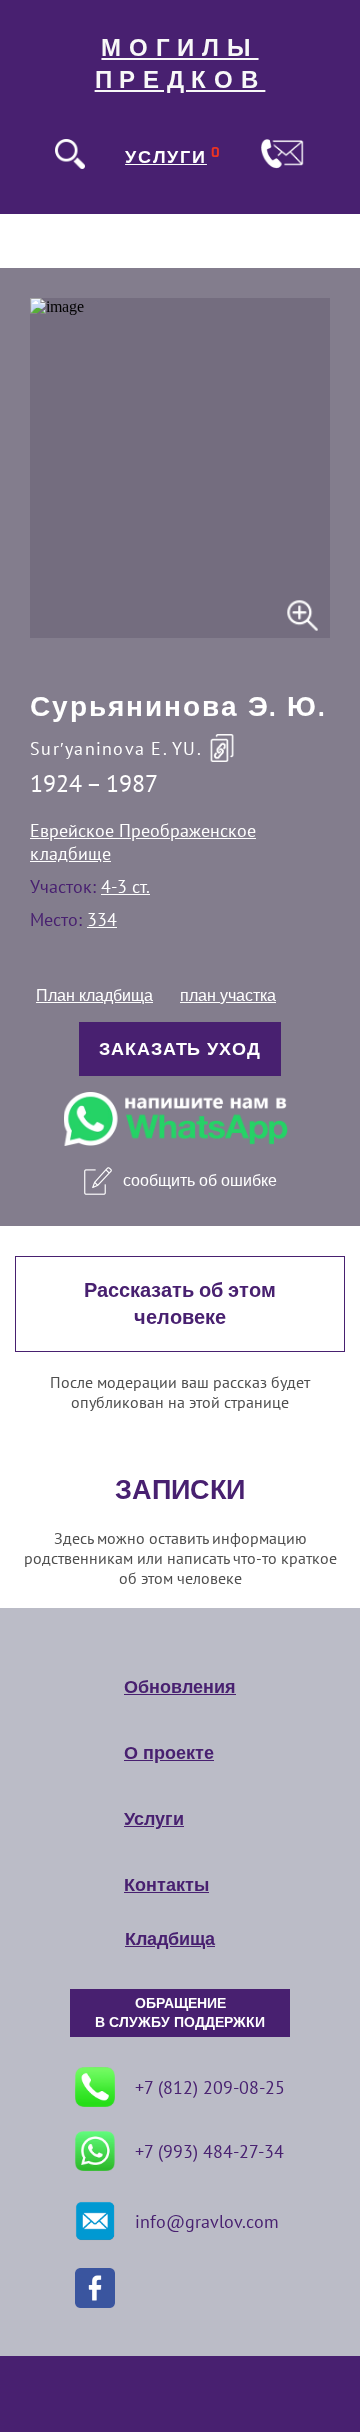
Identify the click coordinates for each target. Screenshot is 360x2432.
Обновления (180, 1687)
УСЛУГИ (166, 157)
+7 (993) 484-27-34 (209, 2151)
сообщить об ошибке (200, 1180)
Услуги (154, 1819)
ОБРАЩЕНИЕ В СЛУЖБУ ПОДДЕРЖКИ (180, 2013)
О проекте (169, 1753)
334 (102, 919)
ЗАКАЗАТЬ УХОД (180, 1049)
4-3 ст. (125, 886)
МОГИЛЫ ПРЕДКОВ (180, 64)
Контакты (166, 1885)
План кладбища (94, 995)
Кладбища (170, 1939)
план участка (228, 995)
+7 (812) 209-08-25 (210, 2087)
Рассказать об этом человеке (180, 1304)
